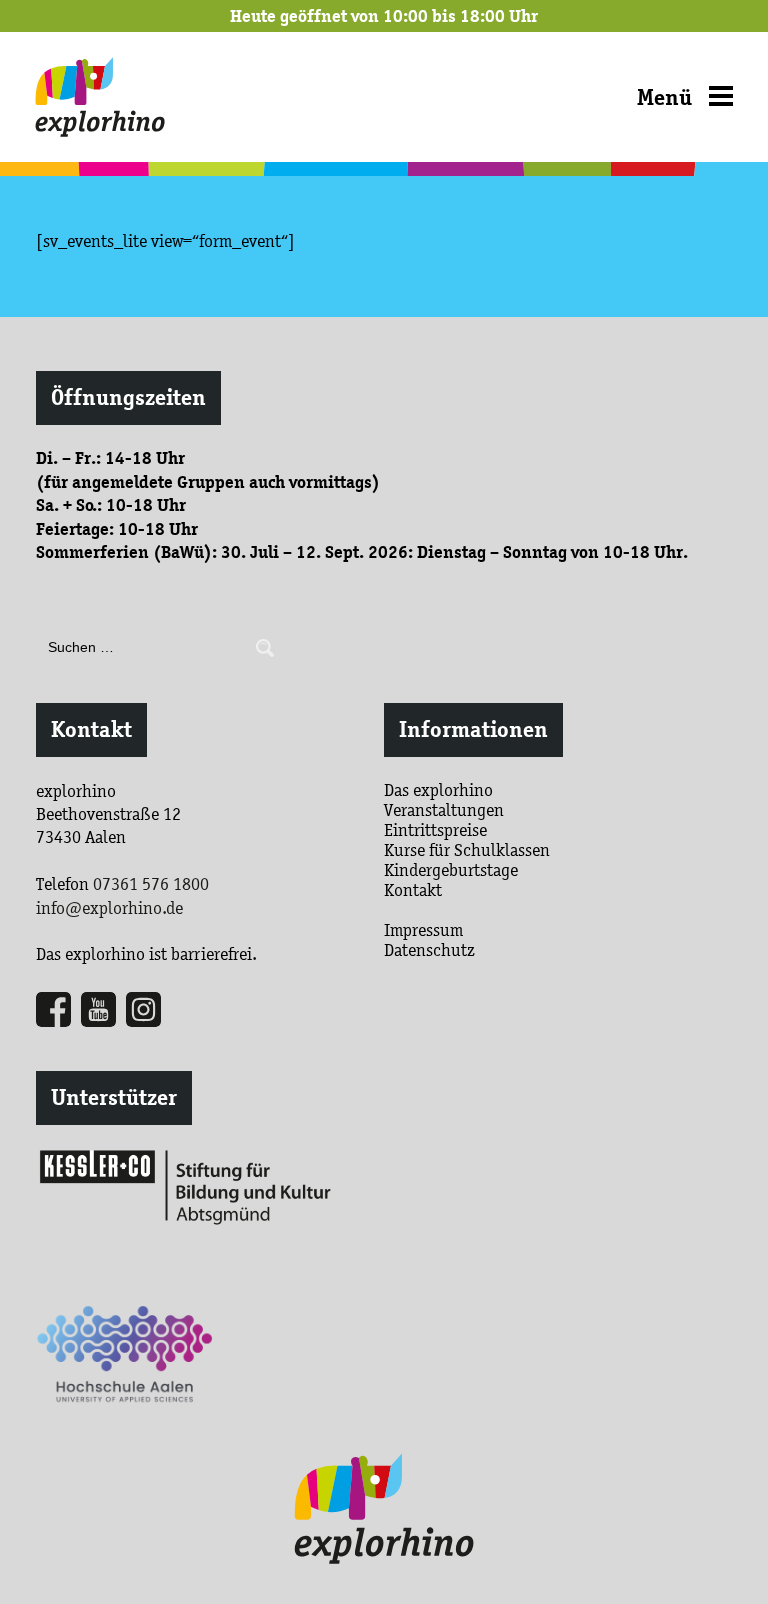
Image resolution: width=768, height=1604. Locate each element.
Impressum (423, 930)
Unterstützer (114, 1097)
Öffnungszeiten (128, 397)
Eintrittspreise (435, 830)
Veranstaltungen (444, 810)
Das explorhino (438, 790)
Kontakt (91, 729)
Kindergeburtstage (451, 870)
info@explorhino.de (109, 908)
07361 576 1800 (151, 884)
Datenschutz (429, 950)
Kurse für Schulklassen (467, 850)
